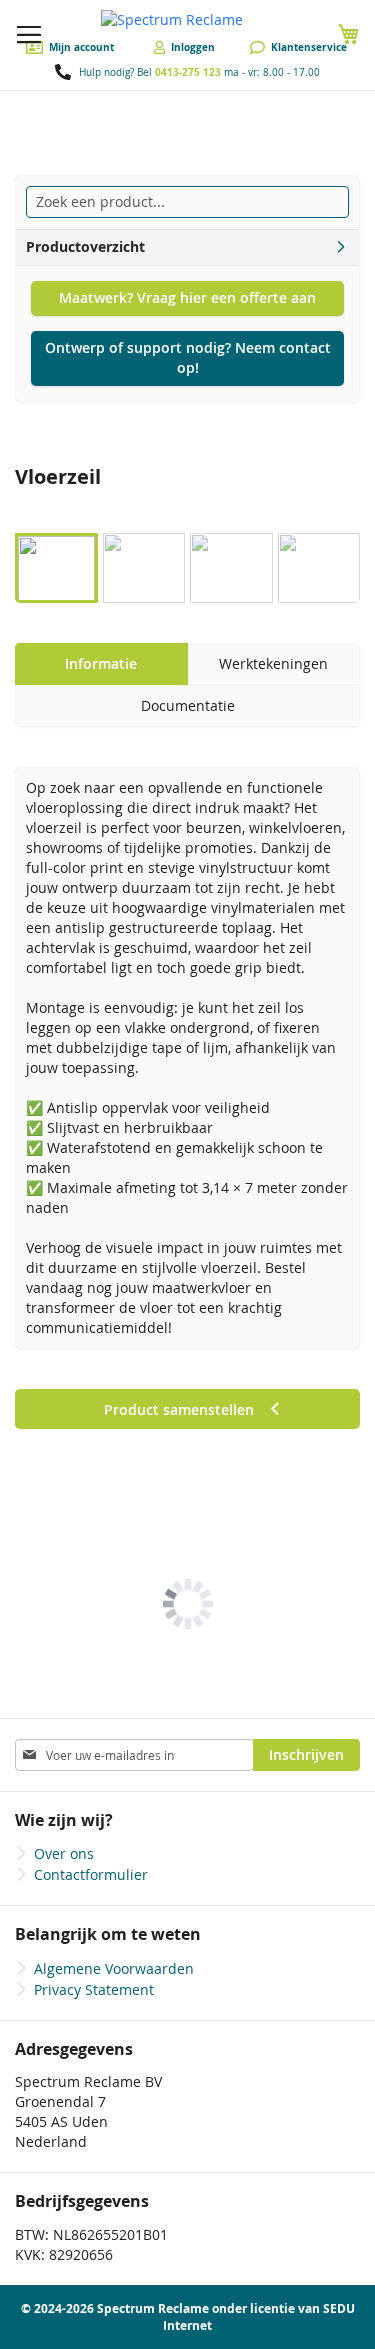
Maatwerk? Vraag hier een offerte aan (187, 297)
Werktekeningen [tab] (273, 663)
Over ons (64, 1853)
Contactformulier (91, 1874)
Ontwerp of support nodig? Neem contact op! (188, 357)
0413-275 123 (188, 72)
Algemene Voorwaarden (114, 1968)
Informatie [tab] (101, 663)
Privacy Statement (94, 1989)
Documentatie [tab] (188, 705)
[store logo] (187, 20)
